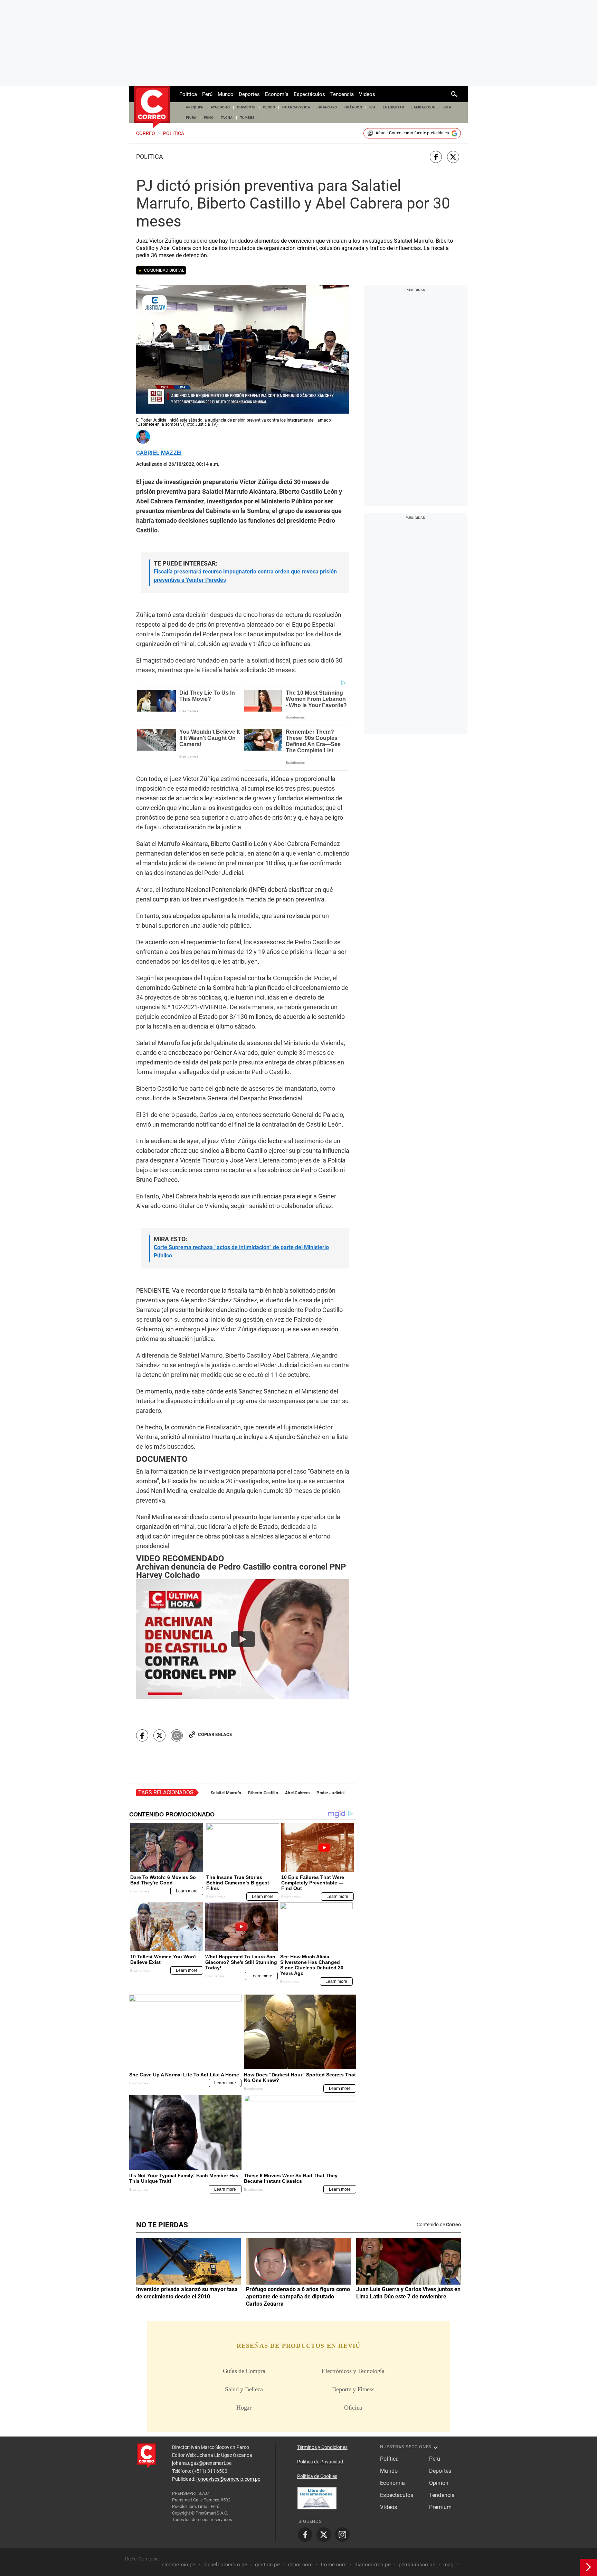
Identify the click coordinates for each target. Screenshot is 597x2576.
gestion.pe (267, 2565)
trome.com (334, 2565)
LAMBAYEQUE (423, 107)
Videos (367, 94)
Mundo (226, 94)
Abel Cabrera (297, 1793)
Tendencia (342, 94)
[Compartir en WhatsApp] (177, 1735)
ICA (372, 107)
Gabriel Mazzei (159, 453)
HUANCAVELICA (296, 107)
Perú (207, 94)
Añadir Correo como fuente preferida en (412, 133)
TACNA (227, 118)
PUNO (209, 118)
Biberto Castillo (263, 1793)
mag (448, 2565)
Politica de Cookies (317, 2476)
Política (188, 94)
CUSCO (269, 107)
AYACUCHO (220, 107)
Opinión (439, 2483)
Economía (277, 94)
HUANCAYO (327, 107)
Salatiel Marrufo (226, 1793)
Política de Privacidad (320, 2462)
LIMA (447, 107)
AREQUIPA (195, 107)
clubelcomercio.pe (225, 2565)
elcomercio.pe (179, 2565)
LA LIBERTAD (394, 107)
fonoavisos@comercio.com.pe (228, 2479)
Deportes (249, 94)
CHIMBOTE (246, 107)
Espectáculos (309, 94)
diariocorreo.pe (372, 2565)
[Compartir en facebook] (436, 157)
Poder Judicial (330, 1793)
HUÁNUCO (353, 107)
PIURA (191, 118)
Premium (440, 2507)
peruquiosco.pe (417, 2565)
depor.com (300, 2565)
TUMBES (247, 118)
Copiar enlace (215, 1734)
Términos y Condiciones (322, 2447)
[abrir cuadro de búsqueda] (454, 94)
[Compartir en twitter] (453, 157)
